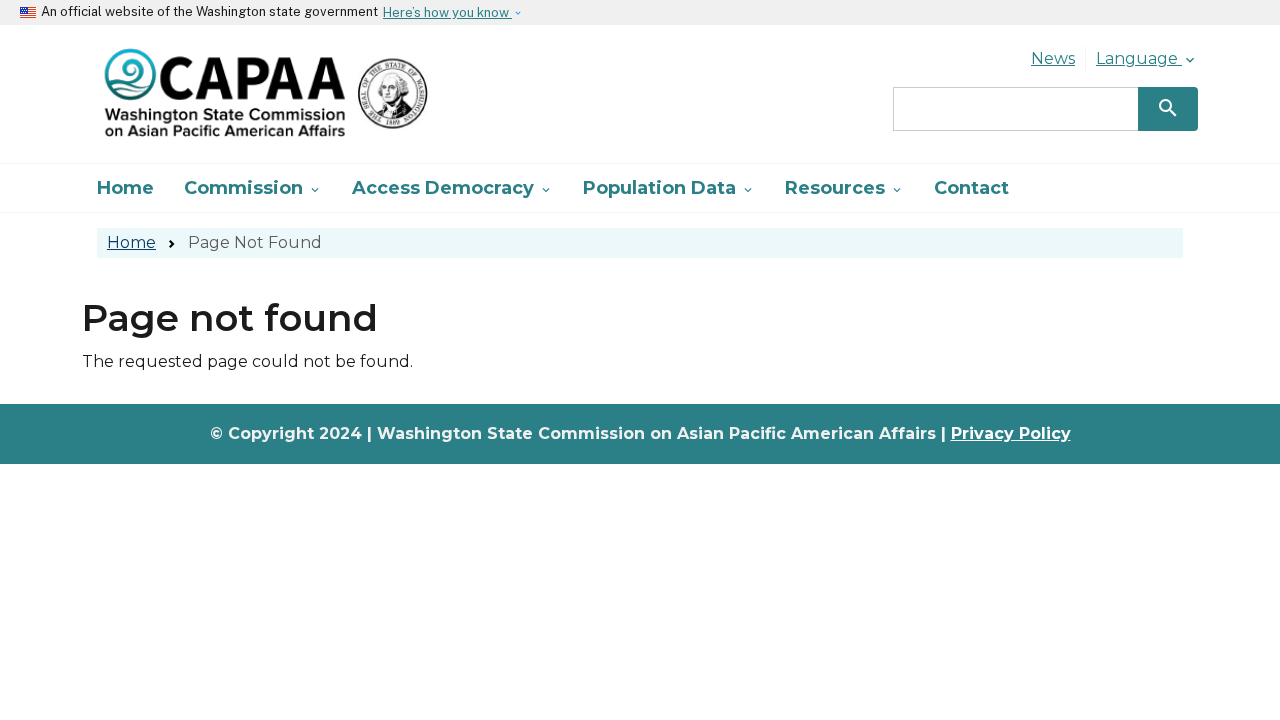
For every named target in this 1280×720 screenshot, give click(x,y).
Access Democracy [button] (452, 188)
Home (125, 188)
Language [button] (1147, 58)
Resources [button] (844, 188)
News (1053, 58)
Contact (971, 188)
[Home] (256, 94)
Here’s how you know (447, 12)
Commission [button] (253, 188)
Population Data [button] (669, 188)
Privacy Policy (1011, 433)
